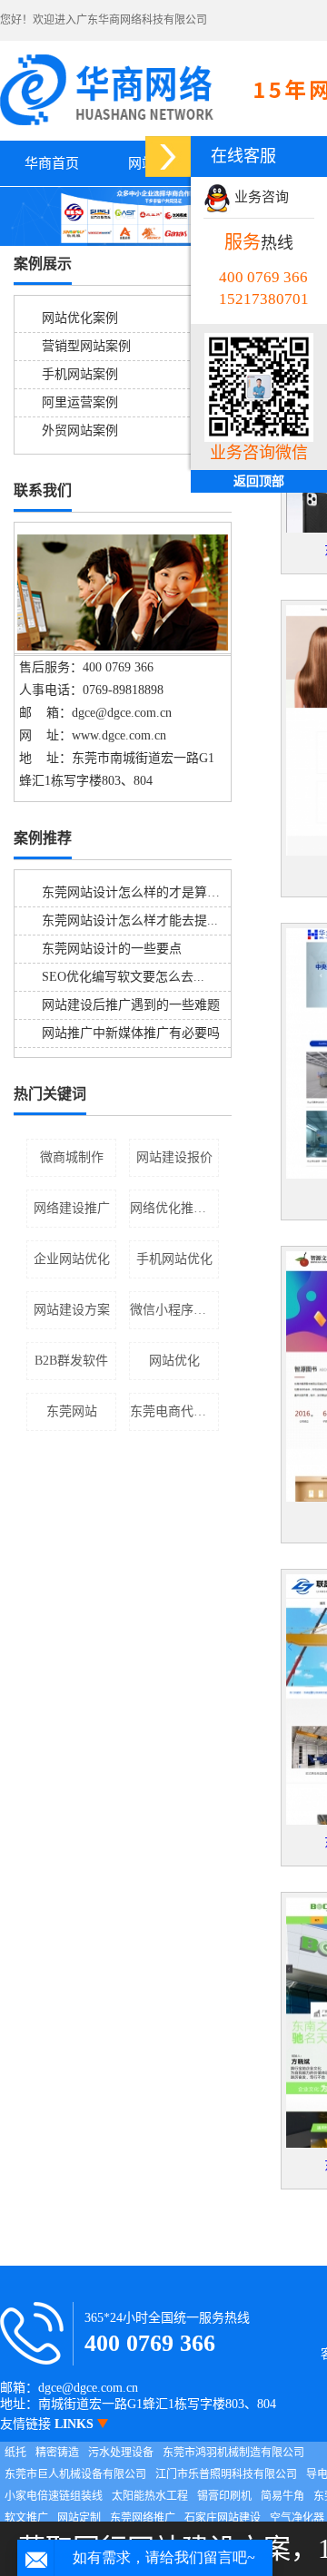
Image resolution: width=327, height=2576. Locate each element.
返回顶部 (259, 481)
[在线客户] (168, 157)
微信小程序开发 (174, 1310)
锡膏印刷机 (224, 2496)
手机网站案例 (80, 374)
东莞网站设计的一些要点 (112, 949)
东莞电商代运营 (174, 1411)
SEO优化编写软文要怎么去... (123, 977)
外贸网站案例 (80, 431)
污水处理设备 (121, 2453)
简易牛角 (282, 2496)
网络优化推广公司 (174, 1208)
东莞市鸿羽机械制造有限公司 (233, 2453)
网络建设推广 (72, 1208)
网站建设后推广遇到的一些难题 (131, 1005)
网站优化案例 (80, 318)
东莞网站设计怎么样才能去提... (130, 921)
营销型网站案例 (86, 346)
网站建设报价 (174, 1157)
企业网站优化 (72, 1259)
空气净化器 (297, 2518)
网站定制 (79, 2518)
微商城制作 (72, 1157)
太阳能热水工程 (150, 2496)
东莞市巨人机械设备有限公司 (75, 2474)
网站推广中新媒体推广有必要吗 (131, 1033)
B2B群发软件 (71, 1361)
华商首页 (52, 163)
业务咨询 (260, 197)
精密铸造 (57, 2453)
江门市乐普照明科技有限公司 (226, 2474)
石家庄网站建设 (223, 2518)
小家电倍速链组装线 (54, 2496)
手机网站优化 (174, 1259)
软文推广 (26, 2518)
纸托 (15, 2453)
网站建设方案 (72, 1310)
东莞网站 (72, 1411)
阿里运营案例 (80, 402)
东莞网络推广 (143, 2518)
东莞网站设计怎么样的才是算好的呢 (144, 892)
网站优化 (174, 1361)
